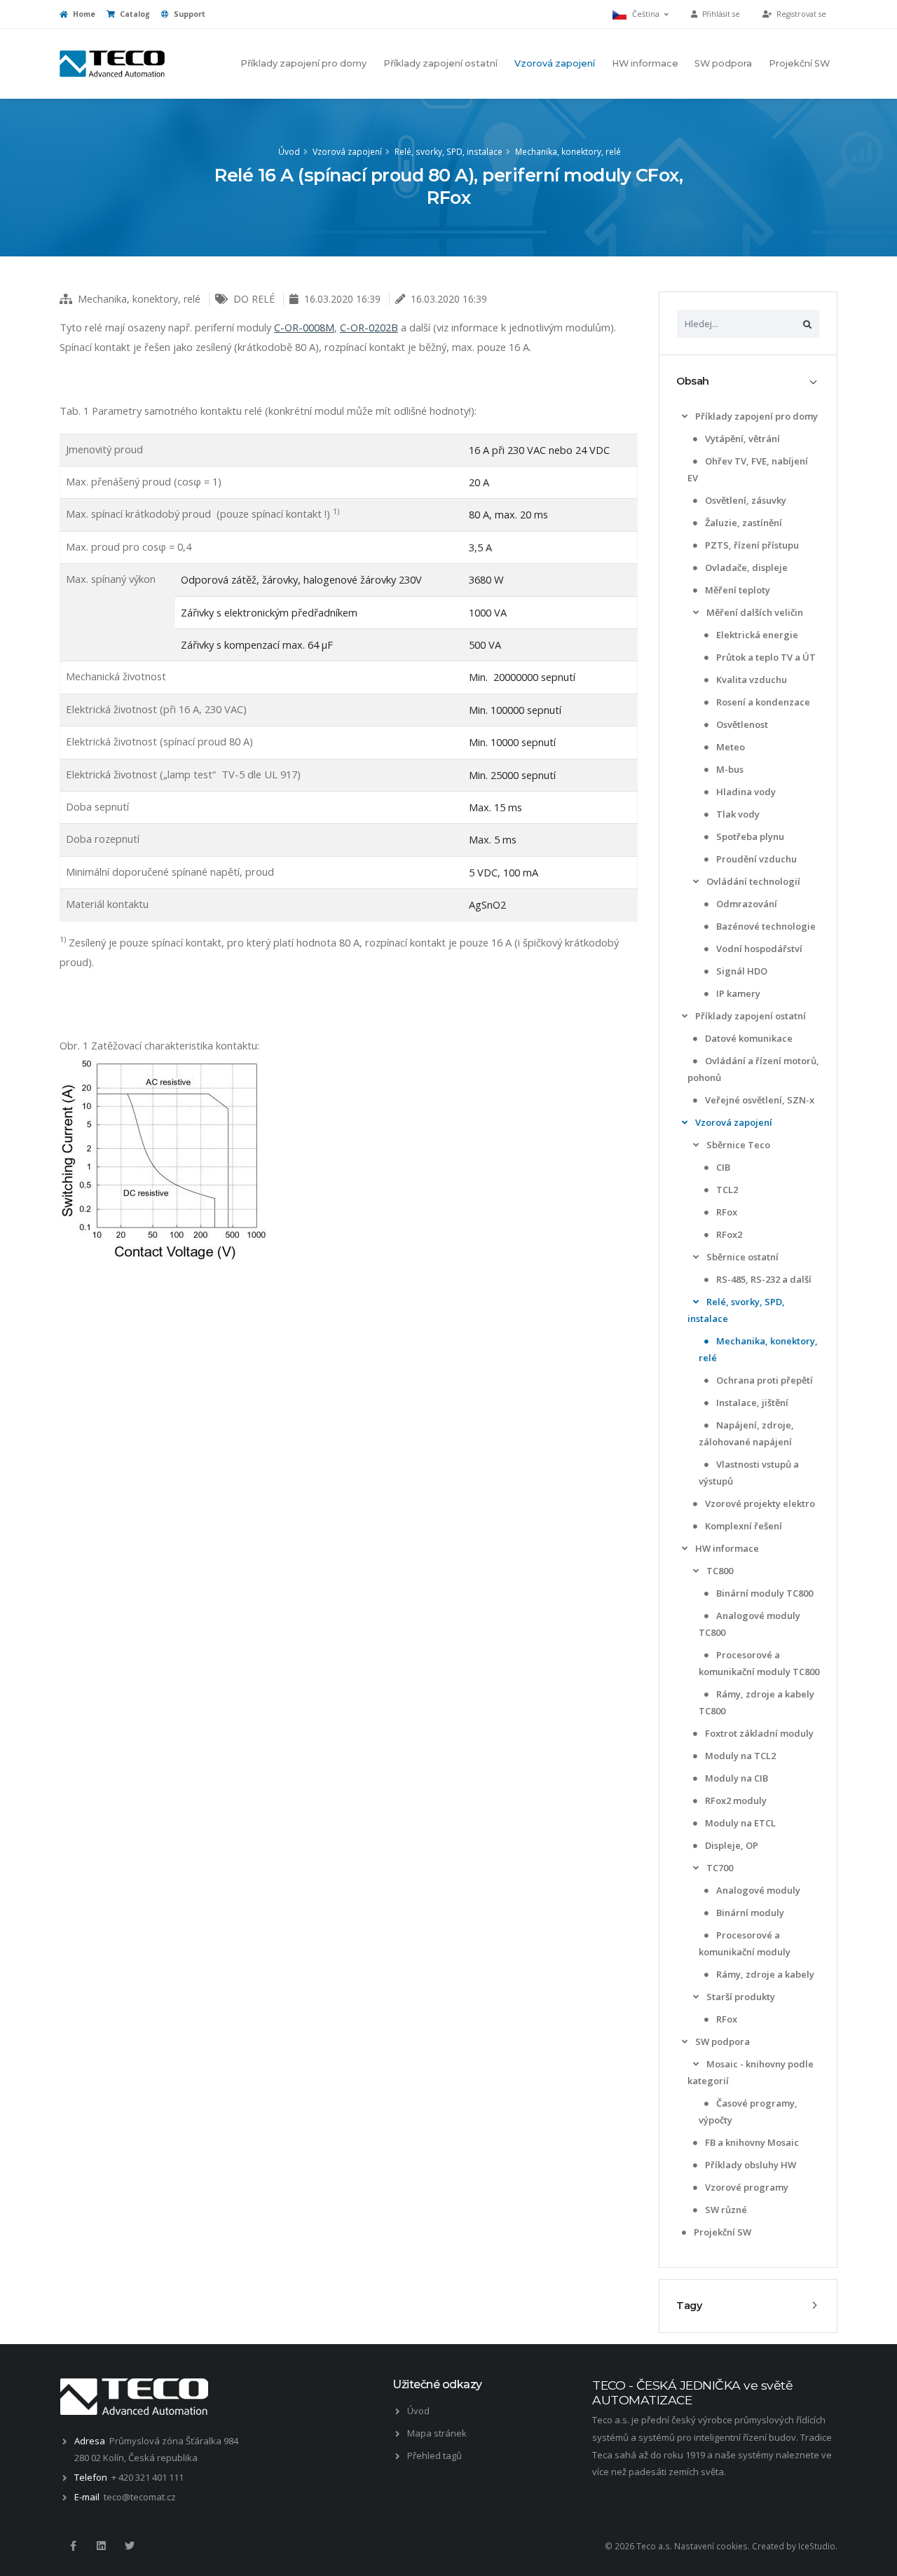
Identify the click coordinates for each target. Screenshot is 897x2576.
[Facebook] (73, 2546)
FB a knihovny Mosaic (751, 2142)
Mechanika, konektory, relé (568, 151)
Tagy (689, 2306)
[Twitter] (130, 2546)
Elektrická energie (756, 635)
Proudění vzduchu (755, 859)
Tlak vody (737, 814)
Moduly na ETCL (739, 1823)
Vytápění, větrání (741, 439)
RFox (726, 1212)
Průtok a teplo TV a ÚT (765, 657)
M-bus (729, 769)
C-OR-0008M (304, 327)
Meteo (730, 747)
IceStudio (817, 2546)
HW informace (645, 63)
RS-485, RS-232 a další (763, 1279)
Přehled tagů (434, 2456)
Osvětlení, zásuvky (745, 500)
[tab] (748, 381)
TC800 (719, 1571)
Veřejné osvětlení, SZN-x (759, 1100)
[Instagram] (101, 2546)
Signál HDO (741, 971)
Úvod (289, 151)
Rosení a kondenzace (762, 702)
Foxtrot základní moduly (758, 1733)
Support (189, 14)
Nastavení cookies (711, 2546)
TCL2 (726, 1190)
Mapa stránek (437, 2433)
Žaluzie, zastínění (742, 523)
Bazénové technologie (765, 926)
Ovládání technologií (752, 881)
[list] (685, 416)
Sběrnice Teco (737, 1145)
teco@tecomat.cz (140, 2497)
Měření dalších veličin (754, 612)
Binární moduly (749, 1913)
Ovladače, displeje (745, 567)
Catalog (134, 14)
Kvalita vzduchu (751, 680)
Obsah (693, 381)
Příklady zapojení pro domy (303, 63)
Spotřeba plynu (749, 836)
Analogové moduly (757, 1890)
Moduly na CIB (735, 1778)
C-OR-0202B (369, 327)
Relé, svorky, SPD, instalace (448, 151)
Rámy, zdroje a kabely (764, 1974)
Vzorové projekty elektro (759, 1503)
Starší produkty (740, 1997)
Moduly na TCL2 (739, 1756)
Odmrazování (746, 904)
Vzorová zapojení (555, 63)
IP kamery (737, 993)
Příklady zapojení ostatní (440, 63)
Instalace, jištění (751, 1403)
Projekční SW (799, 63)
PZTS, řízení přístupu (751, 545)
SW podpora (723, 63)
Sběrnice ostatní (741, 1257)
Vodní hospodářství (758, 949)
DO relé (254, 299)
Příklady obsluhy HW (749, 2165)
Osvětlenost (741, 724)
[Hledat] (807, 324)
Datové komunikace (748, 1038)
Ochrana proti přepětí (764, 1380)
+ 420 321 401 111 (148, 2477)
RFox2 (728, 1234)
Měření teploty (737, 590)
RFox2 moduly (735, 1800)
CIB (722, 1167)
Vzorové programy (746, 2187)
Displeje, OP (731, 1845)
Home (83, 14)
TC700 (719, 1868)
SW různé (725, 2210)
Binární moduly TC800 (764, 1593)
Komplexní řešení (742, 1526)
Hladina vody (745, 792)
